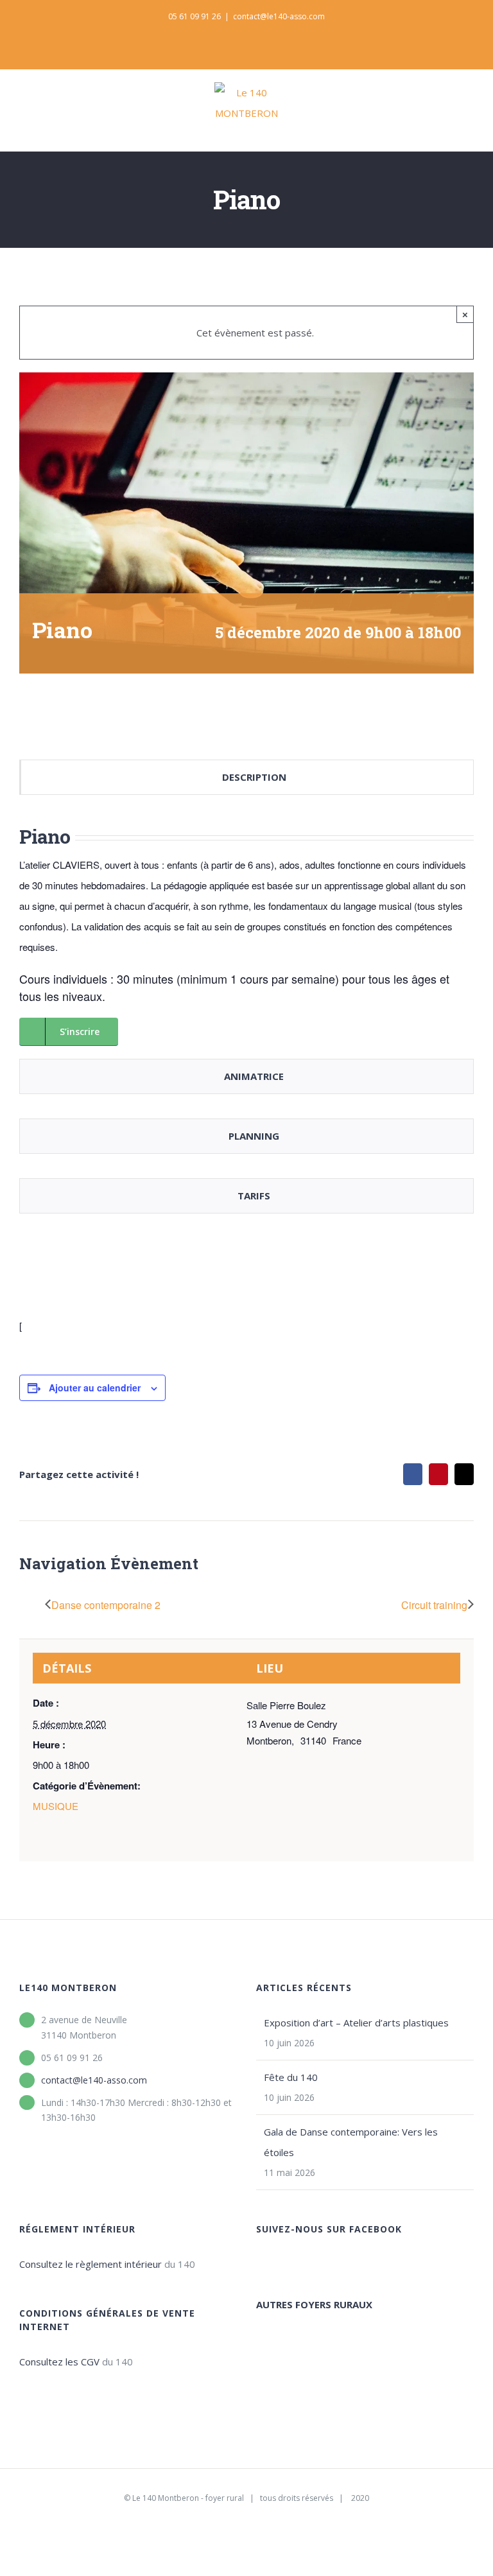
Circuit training (434, 1605)
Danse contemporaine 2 (106, 1605)
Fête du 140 (291, 2077)
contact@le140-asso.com (279, 16)
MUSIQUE (56, 1806)
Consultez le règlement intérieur (91, 2264)
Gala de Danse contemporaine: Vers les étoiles (351, 2142)
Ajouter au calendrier (95, 1388)
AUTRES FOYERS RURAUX (314, 2304)
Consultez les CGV (59, 2362)
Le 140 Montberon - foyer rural (188, 2498)
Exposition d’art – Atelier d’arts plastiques (356, 2023)
